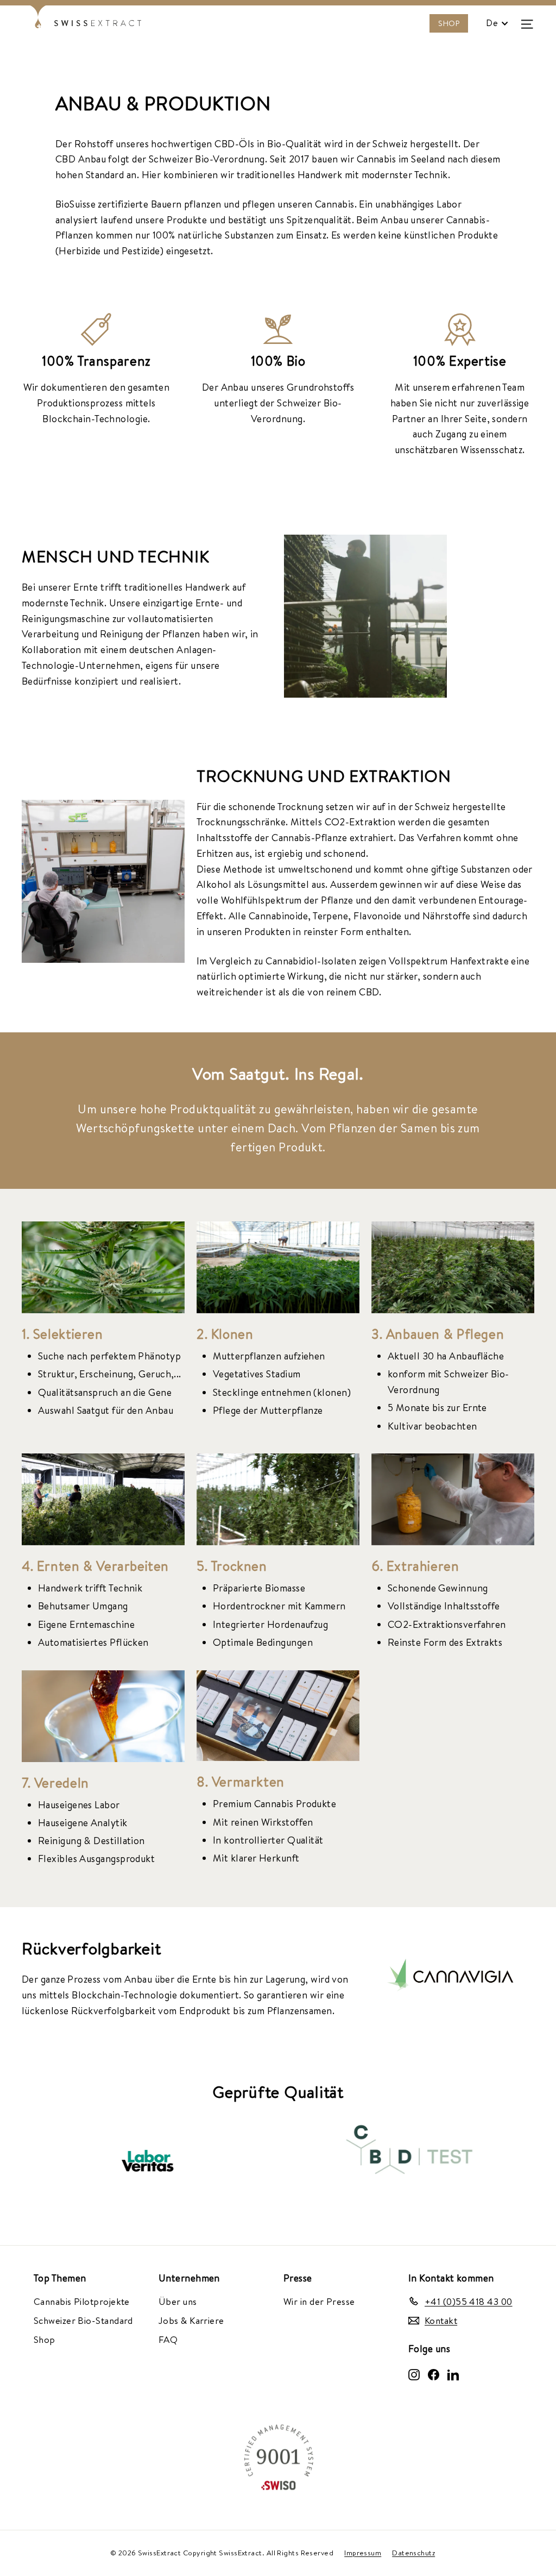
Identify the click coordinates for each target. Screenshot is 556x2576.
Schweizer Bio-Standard (83, 2320)
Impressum (363, 2553)
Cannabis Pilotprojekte (82, 2301)
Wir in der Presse (319, 2301)
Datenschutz (413, 2553)
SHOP (449, 23)
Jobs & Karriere (191, 2320)
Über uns (178, 2301)
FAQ (168, 2339)
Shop (45, 2339)
